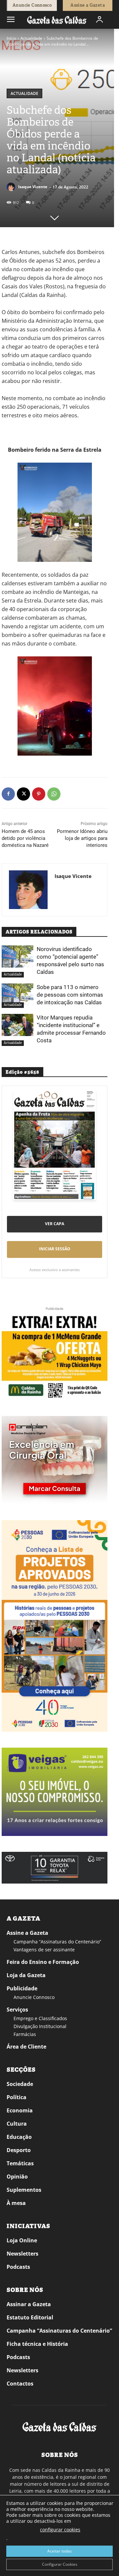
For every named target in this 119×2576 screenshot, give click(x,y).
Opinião (17, 2177)
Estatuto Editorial (30, 2317)
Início (11, 38)
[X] (23, 794)
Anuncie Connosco (34, 1997)
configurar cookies (60, 2530)
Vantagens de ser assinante (44, 1950)
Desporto (19, 2150)
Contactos (20, 2384)
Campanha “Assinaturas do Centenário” (57, 1942)
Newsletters (22, 2254)
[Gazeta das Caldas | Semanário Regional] (57, 20)
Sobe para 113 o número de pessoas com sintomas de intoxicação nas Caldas (70, 995)
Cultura (17, 2124)
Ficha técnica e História (37, 2344)
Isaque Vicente (33, 187)
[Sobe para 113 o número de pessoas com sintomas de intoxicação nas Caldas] (18, 995)
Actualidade (31, 38)
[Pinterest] (39, 794)
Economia (20, 2110)
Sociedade (20, 2084)
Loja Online (22, 2240)
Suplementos (24, 2190)
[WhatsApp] (54, 794)
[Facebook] (8, 794)
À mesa (16, 2203)
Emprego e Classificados (40, 2018)
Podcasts (18, 2267)
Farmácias (25, 2034)
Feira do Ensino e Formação (43, 1962)
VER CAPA (55, 1224)
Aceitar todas (59, 2551)
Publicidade (22, 1988)
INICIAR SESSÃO (55, 1249)
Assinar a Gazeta (29, 2304)
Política (17, 2097)
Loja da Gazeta (26, 1975)
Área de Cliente (26, 2047)
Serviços (17, 2010)
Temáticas (20, 2163)
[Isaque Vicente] (12, 187)
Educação (19, 2137)
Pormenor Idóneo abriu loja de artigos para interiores (82, 838)
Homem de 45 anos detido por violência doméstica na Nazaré (25, 838)
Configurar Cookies (60, 2564)
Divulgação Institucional (40, 2026)
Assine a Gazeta (27, 1933)
